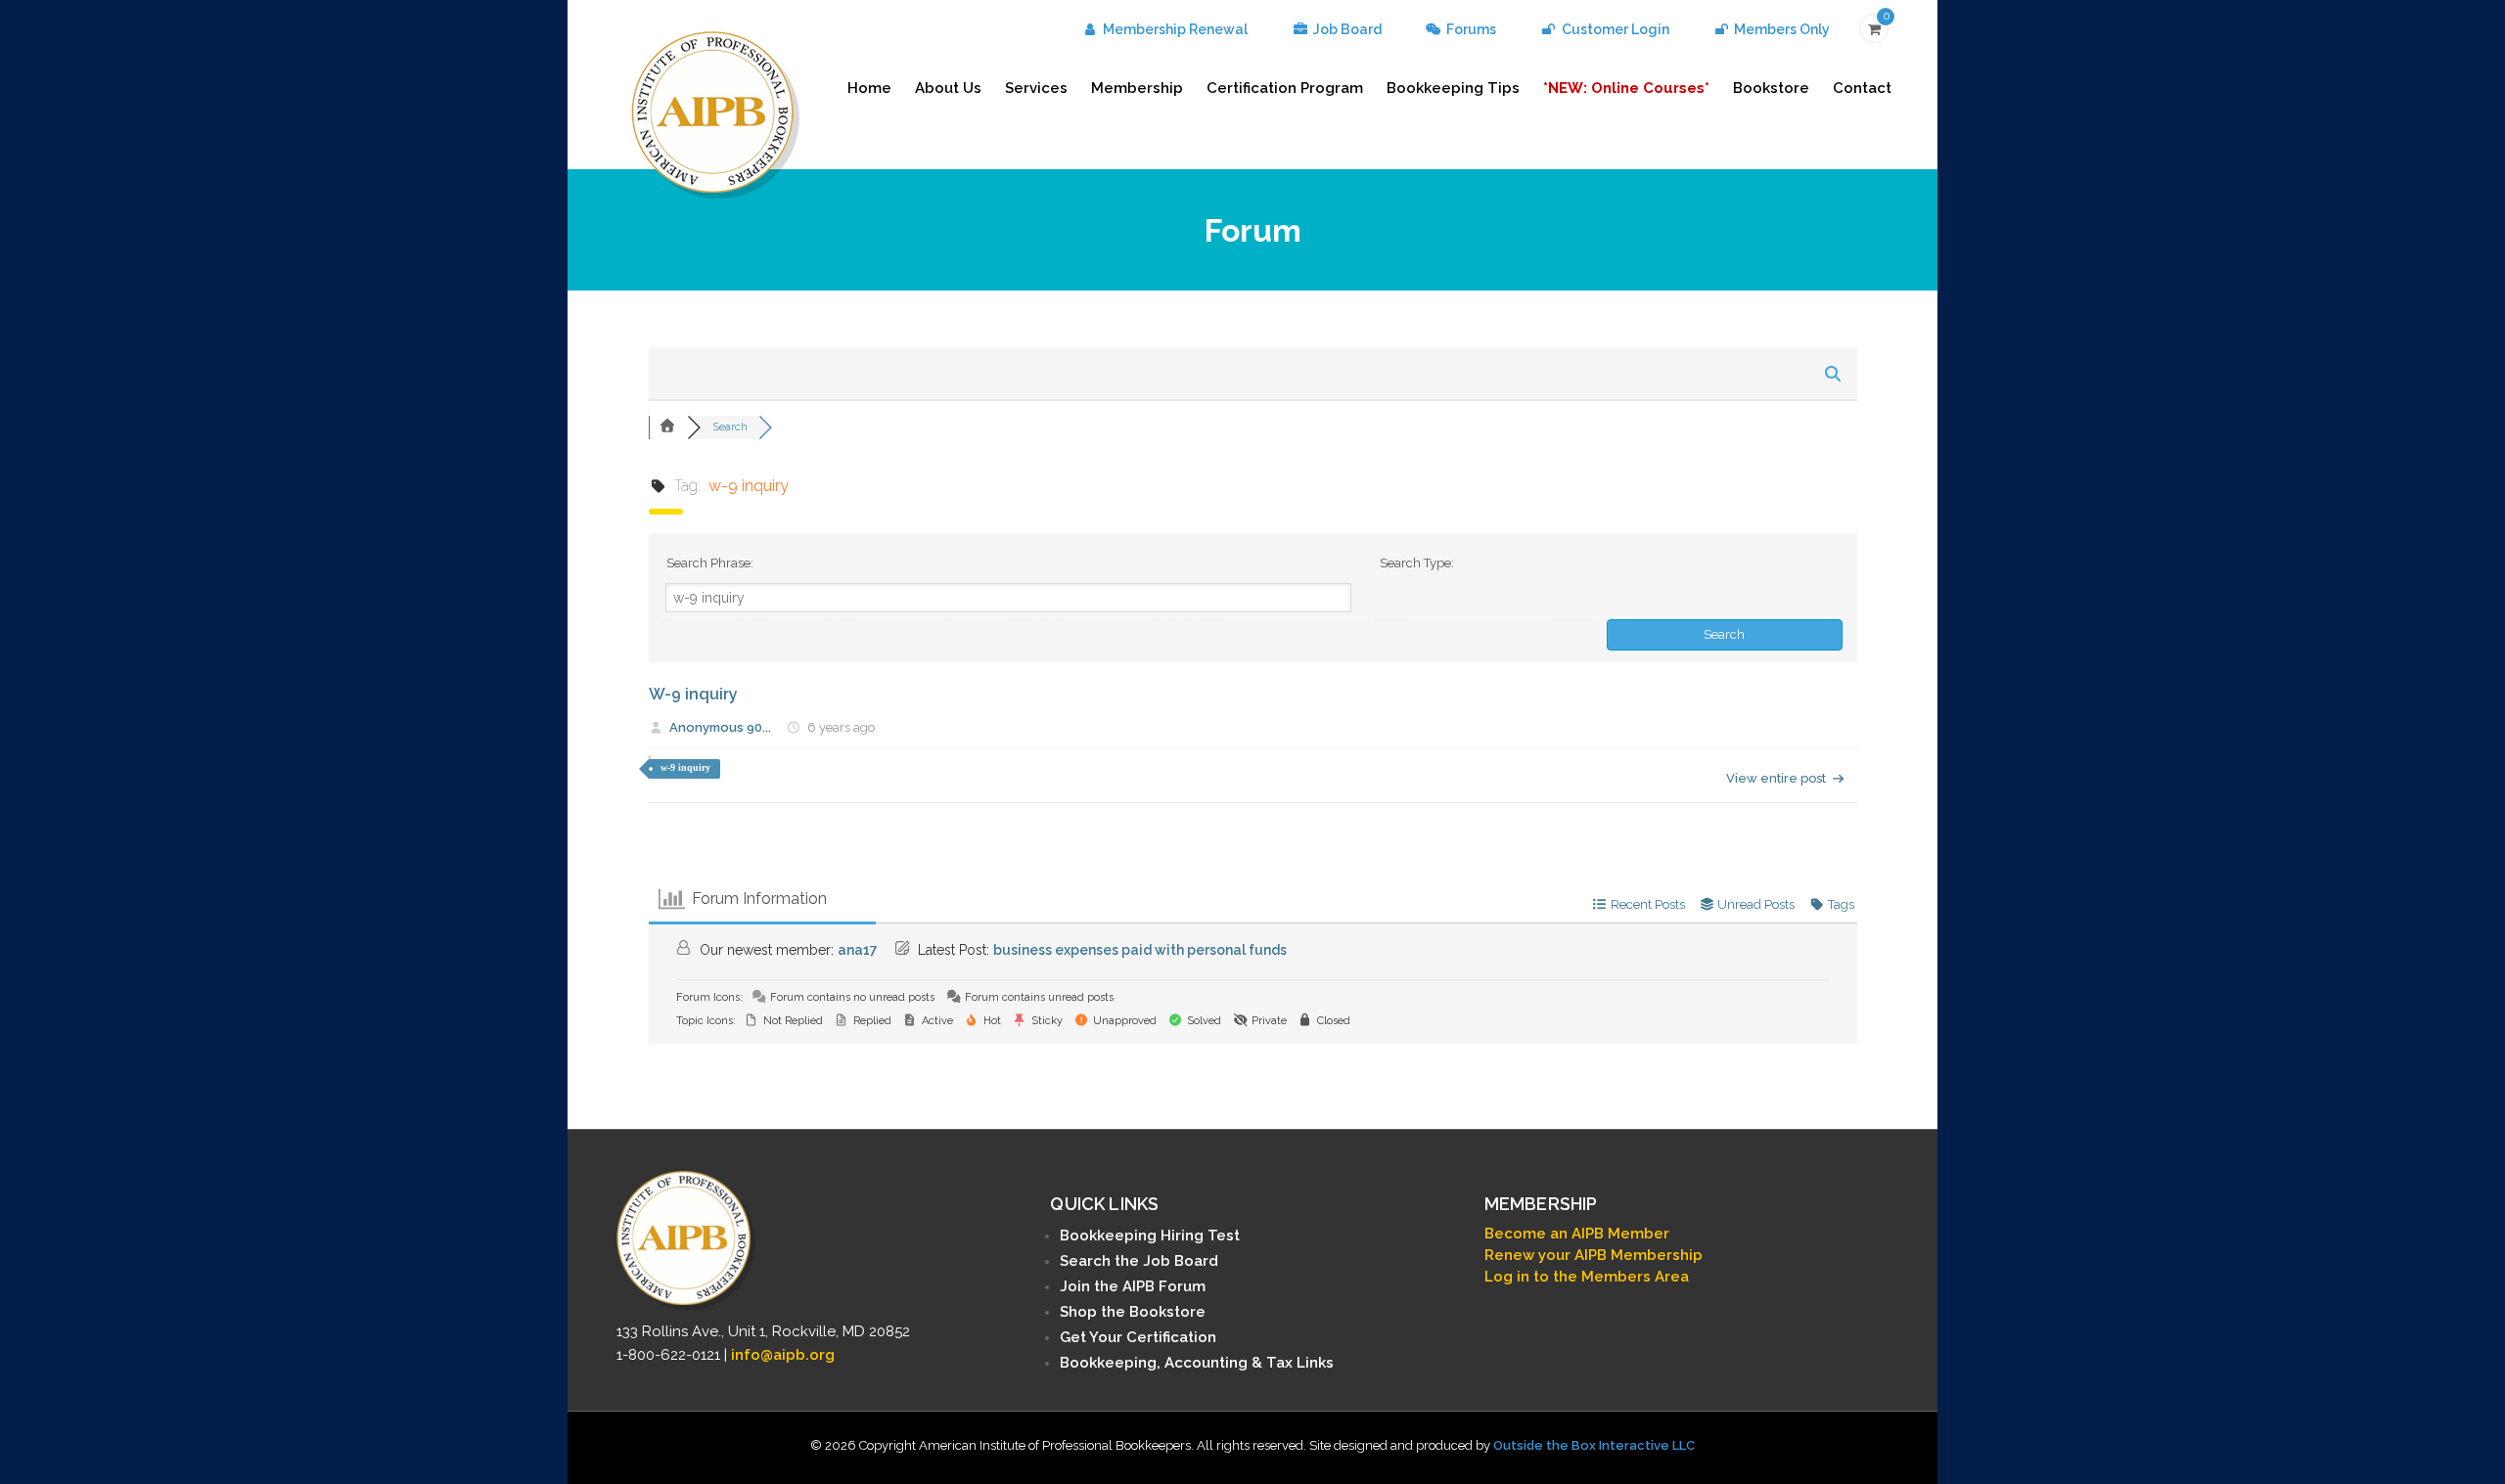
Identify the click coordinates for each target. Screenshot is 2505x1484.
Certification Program (1285, 88)
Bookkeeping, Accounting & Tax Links (1197, 1363)
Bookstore (1771, 88)
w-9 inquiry (685, 767)
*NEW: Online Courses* (1626, 88)
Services (1036, 88)
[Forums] (668, 427)
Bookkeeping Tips (1453, 88)
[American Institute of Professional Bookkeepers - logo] (715, 113)
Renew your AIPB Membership (1594, 1255)
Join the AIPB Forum (1133, 1286)
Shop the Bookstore (1133, 1312)
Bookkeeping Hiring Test (1150, 1236)
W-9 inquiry (693, 694)
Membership (1137, 88)
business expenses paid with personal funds (1140, 950)
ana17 (858, 950)
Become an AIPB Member (1577, 1234)
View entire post (1776, 778)
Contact (1862, 88)
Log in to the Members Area (1587, 1277)
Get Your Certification (1138, 1337)
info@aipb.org (783, 1355)
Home (869, 88)
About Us (948, 88)
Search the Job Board (1139, 1261)
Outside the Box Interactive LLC (1594, 1445)
